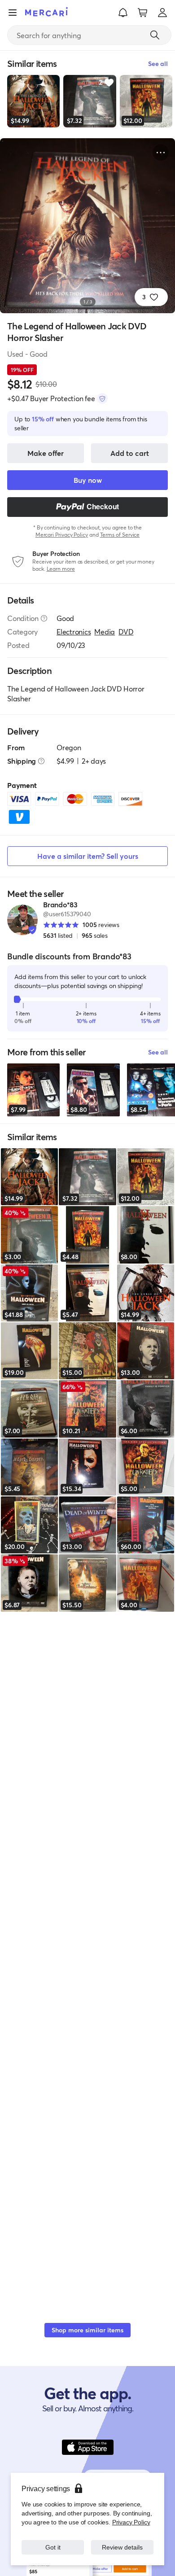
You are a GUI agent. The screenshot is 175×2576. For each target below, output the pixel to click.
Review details (122, 2547)
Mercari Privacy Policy (62, 535)
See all (158, 1052)
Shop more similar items (87, 2330)
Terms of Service (120, 535)
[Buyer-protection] (102, 398)
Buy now (88, 480)
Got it (53, 2547)
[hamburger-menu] (13, 13)
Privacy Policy (131, 2522)
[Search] (155, 35)
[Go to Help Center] (44, 618)
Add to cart (130, 453)
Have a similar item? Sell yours (88, 856)
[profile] (162, 13)
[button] (123, 13)
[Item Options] (161, 153)
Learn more (61, 569)
